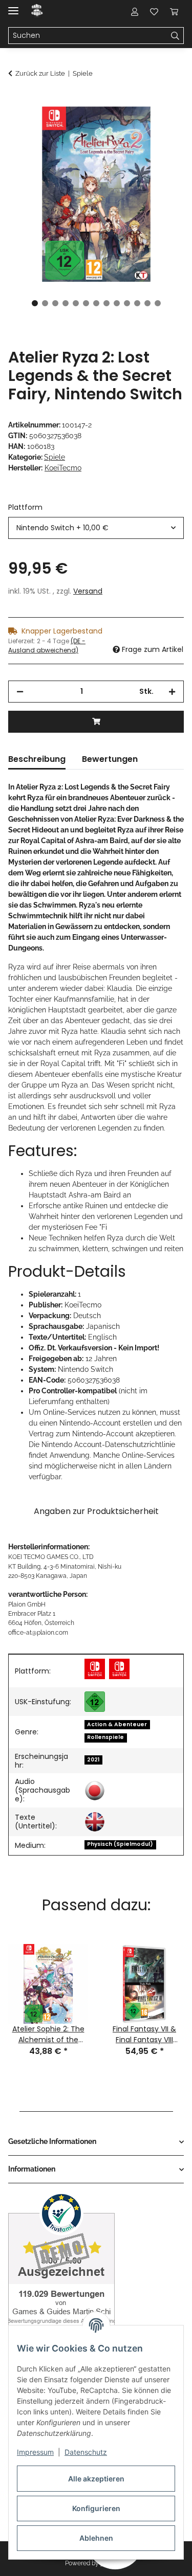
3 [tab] (55, 303)
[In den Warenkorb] (16, 101)
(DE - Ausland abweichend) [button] (47, 646)
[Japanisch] (95, 1791)
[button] (135, 11)
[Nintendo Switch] (95, 1669)
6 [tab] (86, 303)
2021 (93, 1760)
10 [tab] (127, 303)
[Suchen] (175, 36)
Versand (88, 591)
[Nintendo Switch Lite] (119, 1669)
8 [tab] (106, 303)
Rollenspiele (105, 1737)
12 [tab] (147, 303)
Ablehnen (96, 2538)
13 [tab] (158, 303)
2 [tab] (45, 303)
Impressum (35, 2452)
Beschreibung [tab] (37, 759)
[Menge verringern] (20, 692)
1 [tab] (35, 303)
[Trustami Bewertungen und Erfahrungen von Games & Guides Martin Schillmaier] (61, 2268)
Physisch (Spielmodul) (120, 1844)
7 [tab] (96, 303)
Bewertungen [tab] (110, 759)
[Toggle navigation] (13, 6)
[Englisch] (95, 1822)
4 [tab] (66, 303)
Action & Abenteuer (117, 1724)
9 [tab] (117, 303)
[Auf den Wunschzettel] (162, 126)
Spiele (55, 457)
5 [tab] (76, 303)
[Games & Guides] (37, 12)
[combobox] (96, 528)
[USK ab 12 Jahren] (95, 1702)
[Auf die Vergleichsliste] (136, 126)
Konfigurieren (96, 2508)
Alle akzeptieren (96, 2479)
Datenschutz (86, 2452)
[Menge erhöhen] (172, 692)
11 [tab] (137, 303)
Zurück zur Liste (40, 73)
